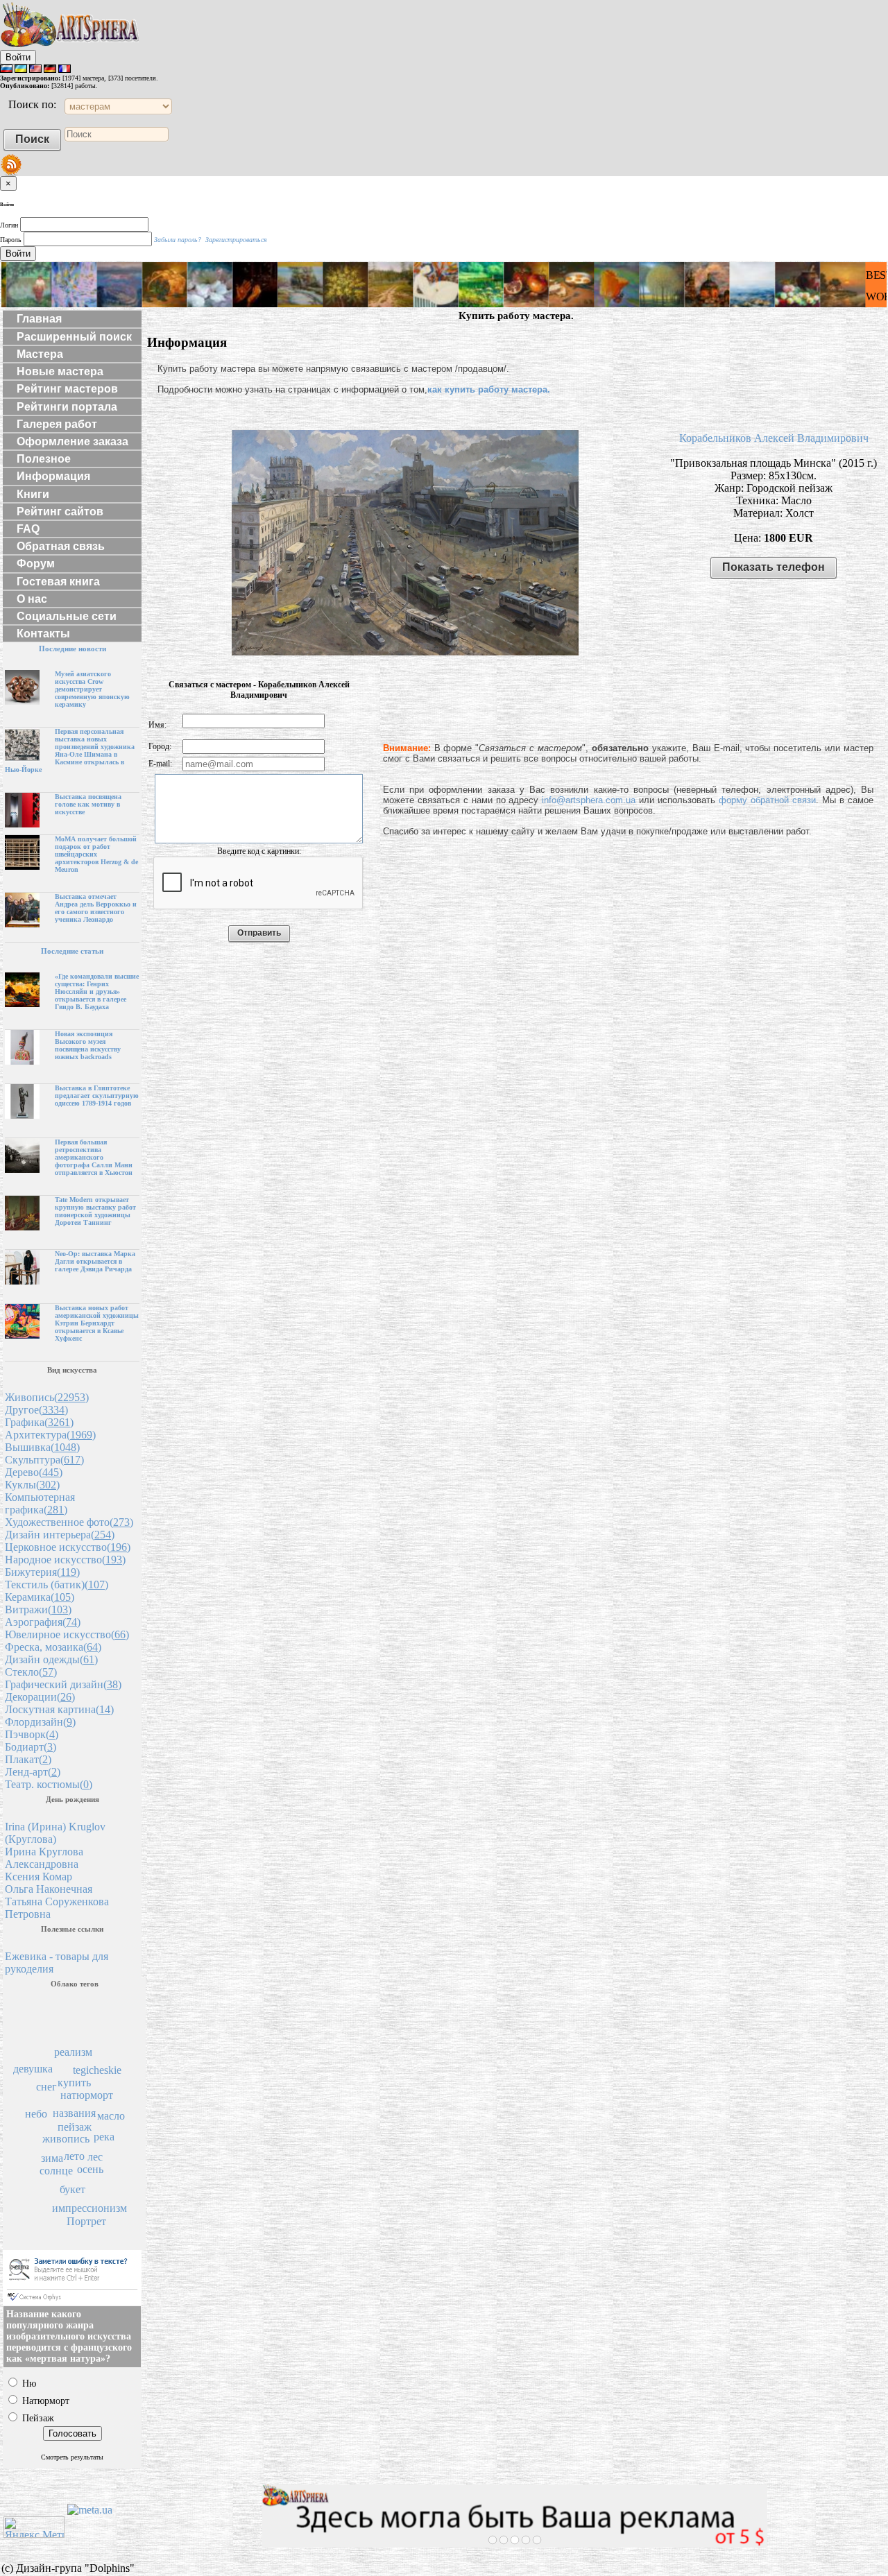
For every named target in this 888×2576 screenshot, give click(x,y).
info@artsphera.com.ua (589, 800)
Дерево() (34, 1472)
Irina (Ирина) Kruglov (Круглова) (55, 1833)
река (104, 2137)
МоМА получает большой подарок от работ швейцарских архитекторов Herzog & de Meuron (96, 854)
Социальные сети (67, 616)
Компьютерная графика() (40, 1503)
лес (95, 2157)
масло (111, 2116)
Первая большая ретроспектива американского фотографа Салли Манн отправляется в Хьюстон (94, 1157)
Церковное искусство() (68, 1547)
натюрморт (87, 2095)
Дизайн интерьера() (60, 1535)
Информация (53, 476)
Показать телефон (774, 567)
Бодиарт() (31, 1747)
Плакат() (28, 1759)
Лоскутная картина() (59, 1709)
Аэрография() (43, 1622)
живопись (66, 2139)
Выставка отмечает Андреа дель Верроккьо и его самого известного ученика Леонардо (96, 908)
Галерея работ (57, 424)
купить (74, 2083)
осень (90, 2169)
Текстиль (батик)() (57, 1585)
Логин (9, 225)
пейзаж (75, 2127)
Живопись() (47, 1397)
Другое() (36, 1410)
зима (52, 2158)
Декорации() (40, 1697)
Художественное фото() (69, 1522)
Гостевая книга (58, 582)
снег (46, 2087)
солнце (56, 2171)
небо (36, 2114)
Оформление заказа (72, 441)
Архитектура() (50, 1435)
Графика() (39, 1422)
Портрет (86, 2221)
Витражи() (38, 1609)
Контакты (43, 634)
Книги (33, 494)
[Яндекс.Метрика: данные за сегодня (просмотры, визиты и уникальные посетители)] (34, 2527)
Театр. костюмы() (49, 1784)
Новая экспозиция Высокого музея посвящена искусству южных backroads (88, 1045)
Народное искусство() (65, 1560)
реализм (73, 2052)
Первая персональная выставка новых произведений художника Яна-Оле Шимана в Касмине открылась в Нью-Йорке (70, 750)
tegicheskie (97, 2070)
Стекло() (31, 1672)
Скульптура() (44, 1460)
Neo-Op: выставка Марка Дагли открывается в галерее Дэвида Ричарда (95, 1261)
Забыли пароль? (178, 240)
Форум (36, 564)
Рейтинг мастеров (67, 389)
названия (74, 2113)
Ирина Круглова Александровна (44, 1858)
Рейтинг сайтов (60, 512)
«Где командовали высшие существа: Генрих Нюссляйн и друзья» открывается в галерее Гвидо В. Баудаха (97, 991)
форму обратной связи (767, 800)
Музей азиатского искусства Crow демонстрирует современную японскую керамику (92, 689)
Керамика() (40, 1597)
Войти (18, 57)
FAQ (28, 529)
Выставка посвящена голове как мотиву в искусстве (88, 804)
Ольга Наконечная (49, 1889)
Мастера (40, 354)
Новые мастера (60, 371)
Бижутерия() (42, 1572)
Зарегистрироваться (236, 240)
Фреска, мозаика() (53, 1647)
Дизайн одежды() (51, 1659)
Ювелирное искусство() (67, 1634)
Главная (39, 319)
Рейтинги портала (67, 407)
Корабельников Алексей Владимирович (774, 438)
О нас (32, 599)
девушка (33, 2069)
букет (72, 2189)
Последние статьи (72, 951)
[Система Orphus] (72, 2302)
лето (74, 2156)
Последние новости (72, 649)
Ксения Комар (39, 1877)
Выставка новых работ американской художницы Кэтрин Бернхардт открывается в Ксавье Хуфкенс (97, 1323)
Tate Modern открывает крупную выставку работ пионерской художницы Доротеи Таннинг (95, 1211)
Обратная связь (61, 546)
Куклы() (32, 1485)
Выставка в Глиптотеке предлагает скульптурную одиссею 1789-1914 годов (97, 1096)
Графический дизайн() (63, 1684)
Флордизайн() (40, 1722)
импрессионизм (89, 2208)
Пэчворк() (32, 1734)
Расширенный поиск (74, 337)
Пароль (11, 240)
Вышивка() (42, 1447)
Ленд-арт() (33, 1772)
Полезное (44, 459)
